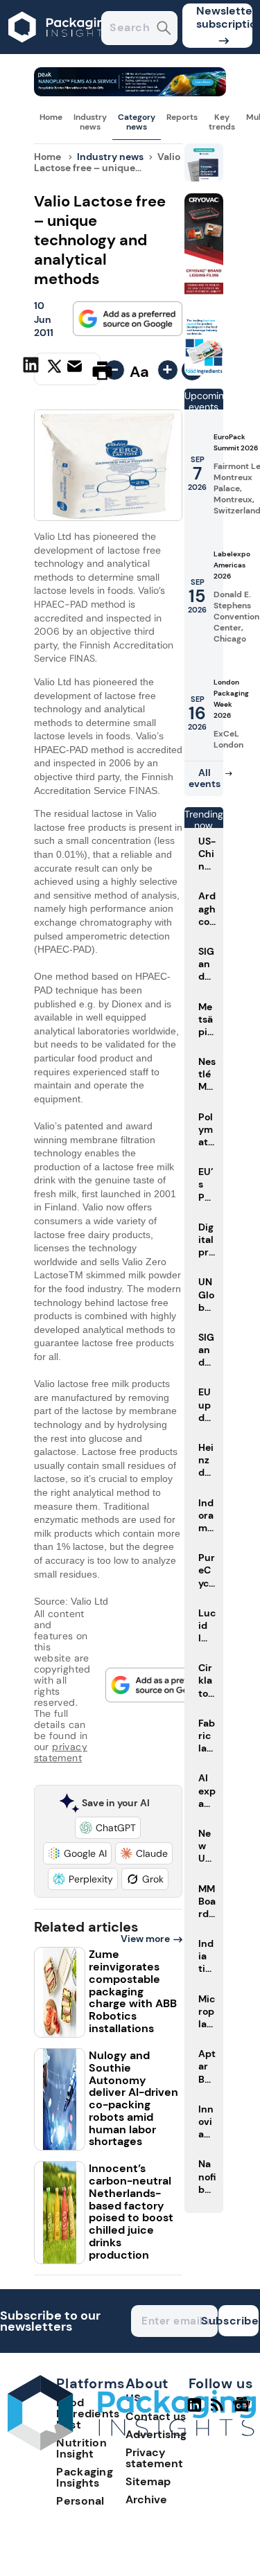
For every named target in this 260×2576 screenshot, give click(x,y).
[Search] (164, 29)
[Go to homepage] (132, 2447)
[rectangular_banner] (204, 372)
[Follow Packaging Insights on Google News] (244, 2410)
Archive (146, 2499)
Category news (137, 122)
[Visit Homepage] (61, 50)
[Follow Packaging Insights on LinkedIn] (194, 2410)
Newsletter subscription (224, 17)
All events (205, 778)
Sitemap (148, 2481)
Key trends (222, 122)
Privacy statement (154, 2458)
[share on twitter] (54, 370)
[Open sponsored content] (130, 92)
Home (51, 117)
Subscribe (239, 2321)
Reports (182, 117)
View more (145, 1939)
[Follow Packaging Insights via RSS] (219, 2410)
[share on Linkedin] (33, 369)
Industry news (90, 122)
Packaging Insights (85, 2477)
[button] (108, 1828)
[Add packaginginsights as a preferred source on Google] (128, 319)
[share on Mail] (76, 369)
